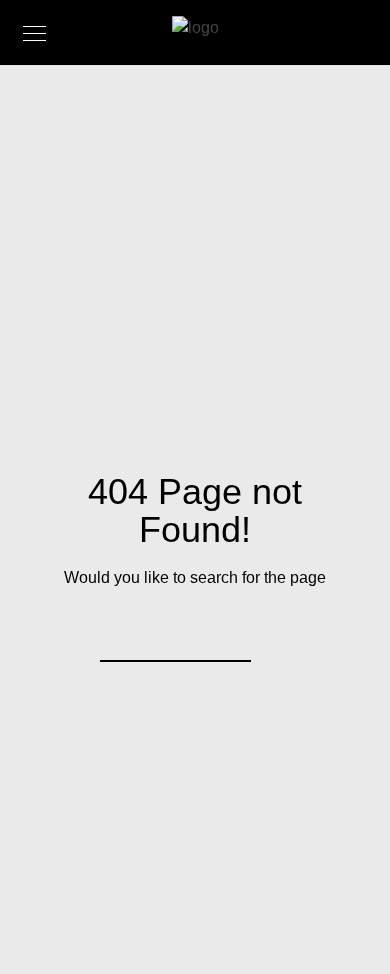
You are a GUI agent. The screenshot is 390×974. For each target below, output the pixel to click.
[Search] (223, 634)
